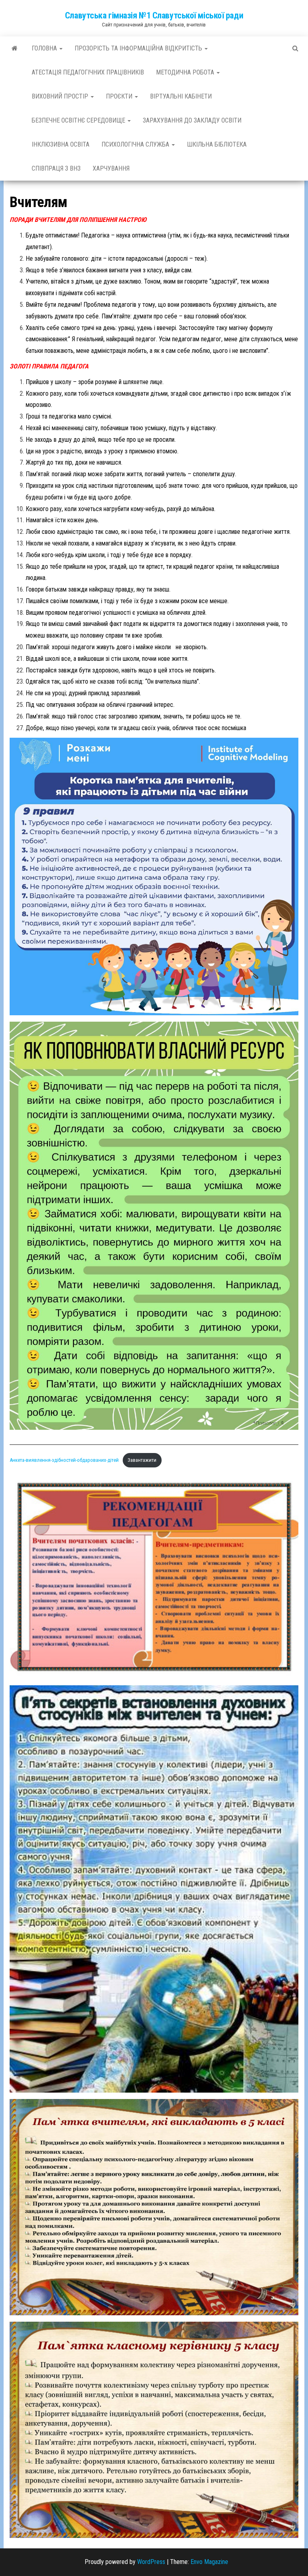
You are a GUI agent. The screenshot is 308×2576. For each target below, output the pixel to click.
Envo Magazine (209, 2562)
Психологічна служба (136, 144)
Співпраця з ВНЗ (56, 168)
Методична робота (186, 72)
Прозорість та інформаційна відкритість (139, 48)
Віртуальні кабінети (181, 96)
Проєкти (120, 96)
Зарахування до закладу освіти (192, 120)
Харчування (111, 168)
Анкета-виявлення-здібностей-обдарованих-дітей (64, 1460)
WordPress (151, 2562)
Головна (45, 48)
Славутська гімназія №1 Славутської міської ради (154, 15)
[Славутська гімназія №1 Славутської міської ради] (15, 48)
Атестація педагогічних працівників (88, 72)
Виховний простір (61, 96)
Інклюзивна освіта (61, 144)
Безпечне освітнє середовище (79, 120)
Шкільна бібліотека (217, 144)
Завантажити (142, 1460)
